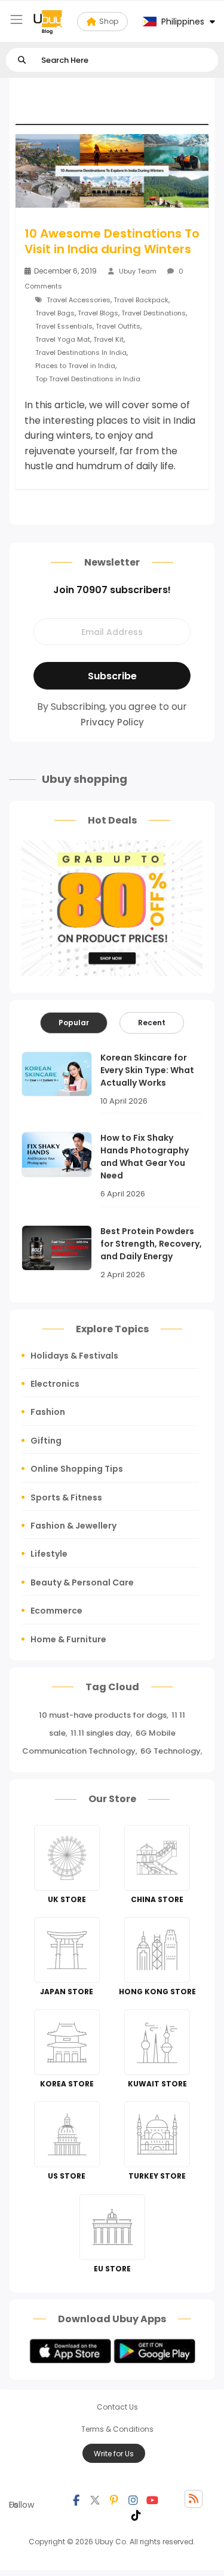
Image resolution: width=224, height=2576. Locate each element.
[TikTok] (136, 2514)
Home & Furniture (68, 1639)
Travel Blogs (98, 313)
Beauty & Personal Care (82, 1582)
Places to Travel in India (75, 366)
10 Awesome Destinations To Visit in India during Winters (112, 241)
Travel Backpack (141, 300)
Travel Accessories (79, 300)
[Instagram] (133, 2499)
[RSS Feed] (194, 2499)
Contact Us (117, 2407)
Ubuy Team (138, 271)
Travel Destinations (154, 313)
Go (22, 60)
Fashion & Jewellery (73, 1526)
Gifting (46, 1441)
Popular (74, 1023)
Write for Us (114, 2454)
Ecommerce (56, 1611)
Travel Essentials (64, 326)
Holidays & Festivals (74, 1356)
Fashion (48, 1412)
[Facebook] (76, 2499)
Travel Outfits (118, 326)
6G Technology (171, 1751)
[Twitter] (95, 2499)
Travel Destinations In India (81, 353)
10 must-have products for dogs (103, 1715)
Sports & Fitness (66, 1497)
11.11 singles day (101, 1733)
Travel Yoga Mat (63, 339)
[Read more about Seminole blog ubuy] (48, 22)
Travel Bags (55, 313)
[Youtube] (152, 2499)
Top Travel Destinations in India (88, 379)
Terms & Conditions (117, 2429)
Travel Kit (108, 339)
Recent (152, 1023)
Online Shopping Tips (77, 1469)
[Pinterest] (114, 2499)
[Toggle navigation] (16, 19)
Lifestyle (49, 1554)
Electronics (55, 1384)
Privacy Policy (112, 722)
